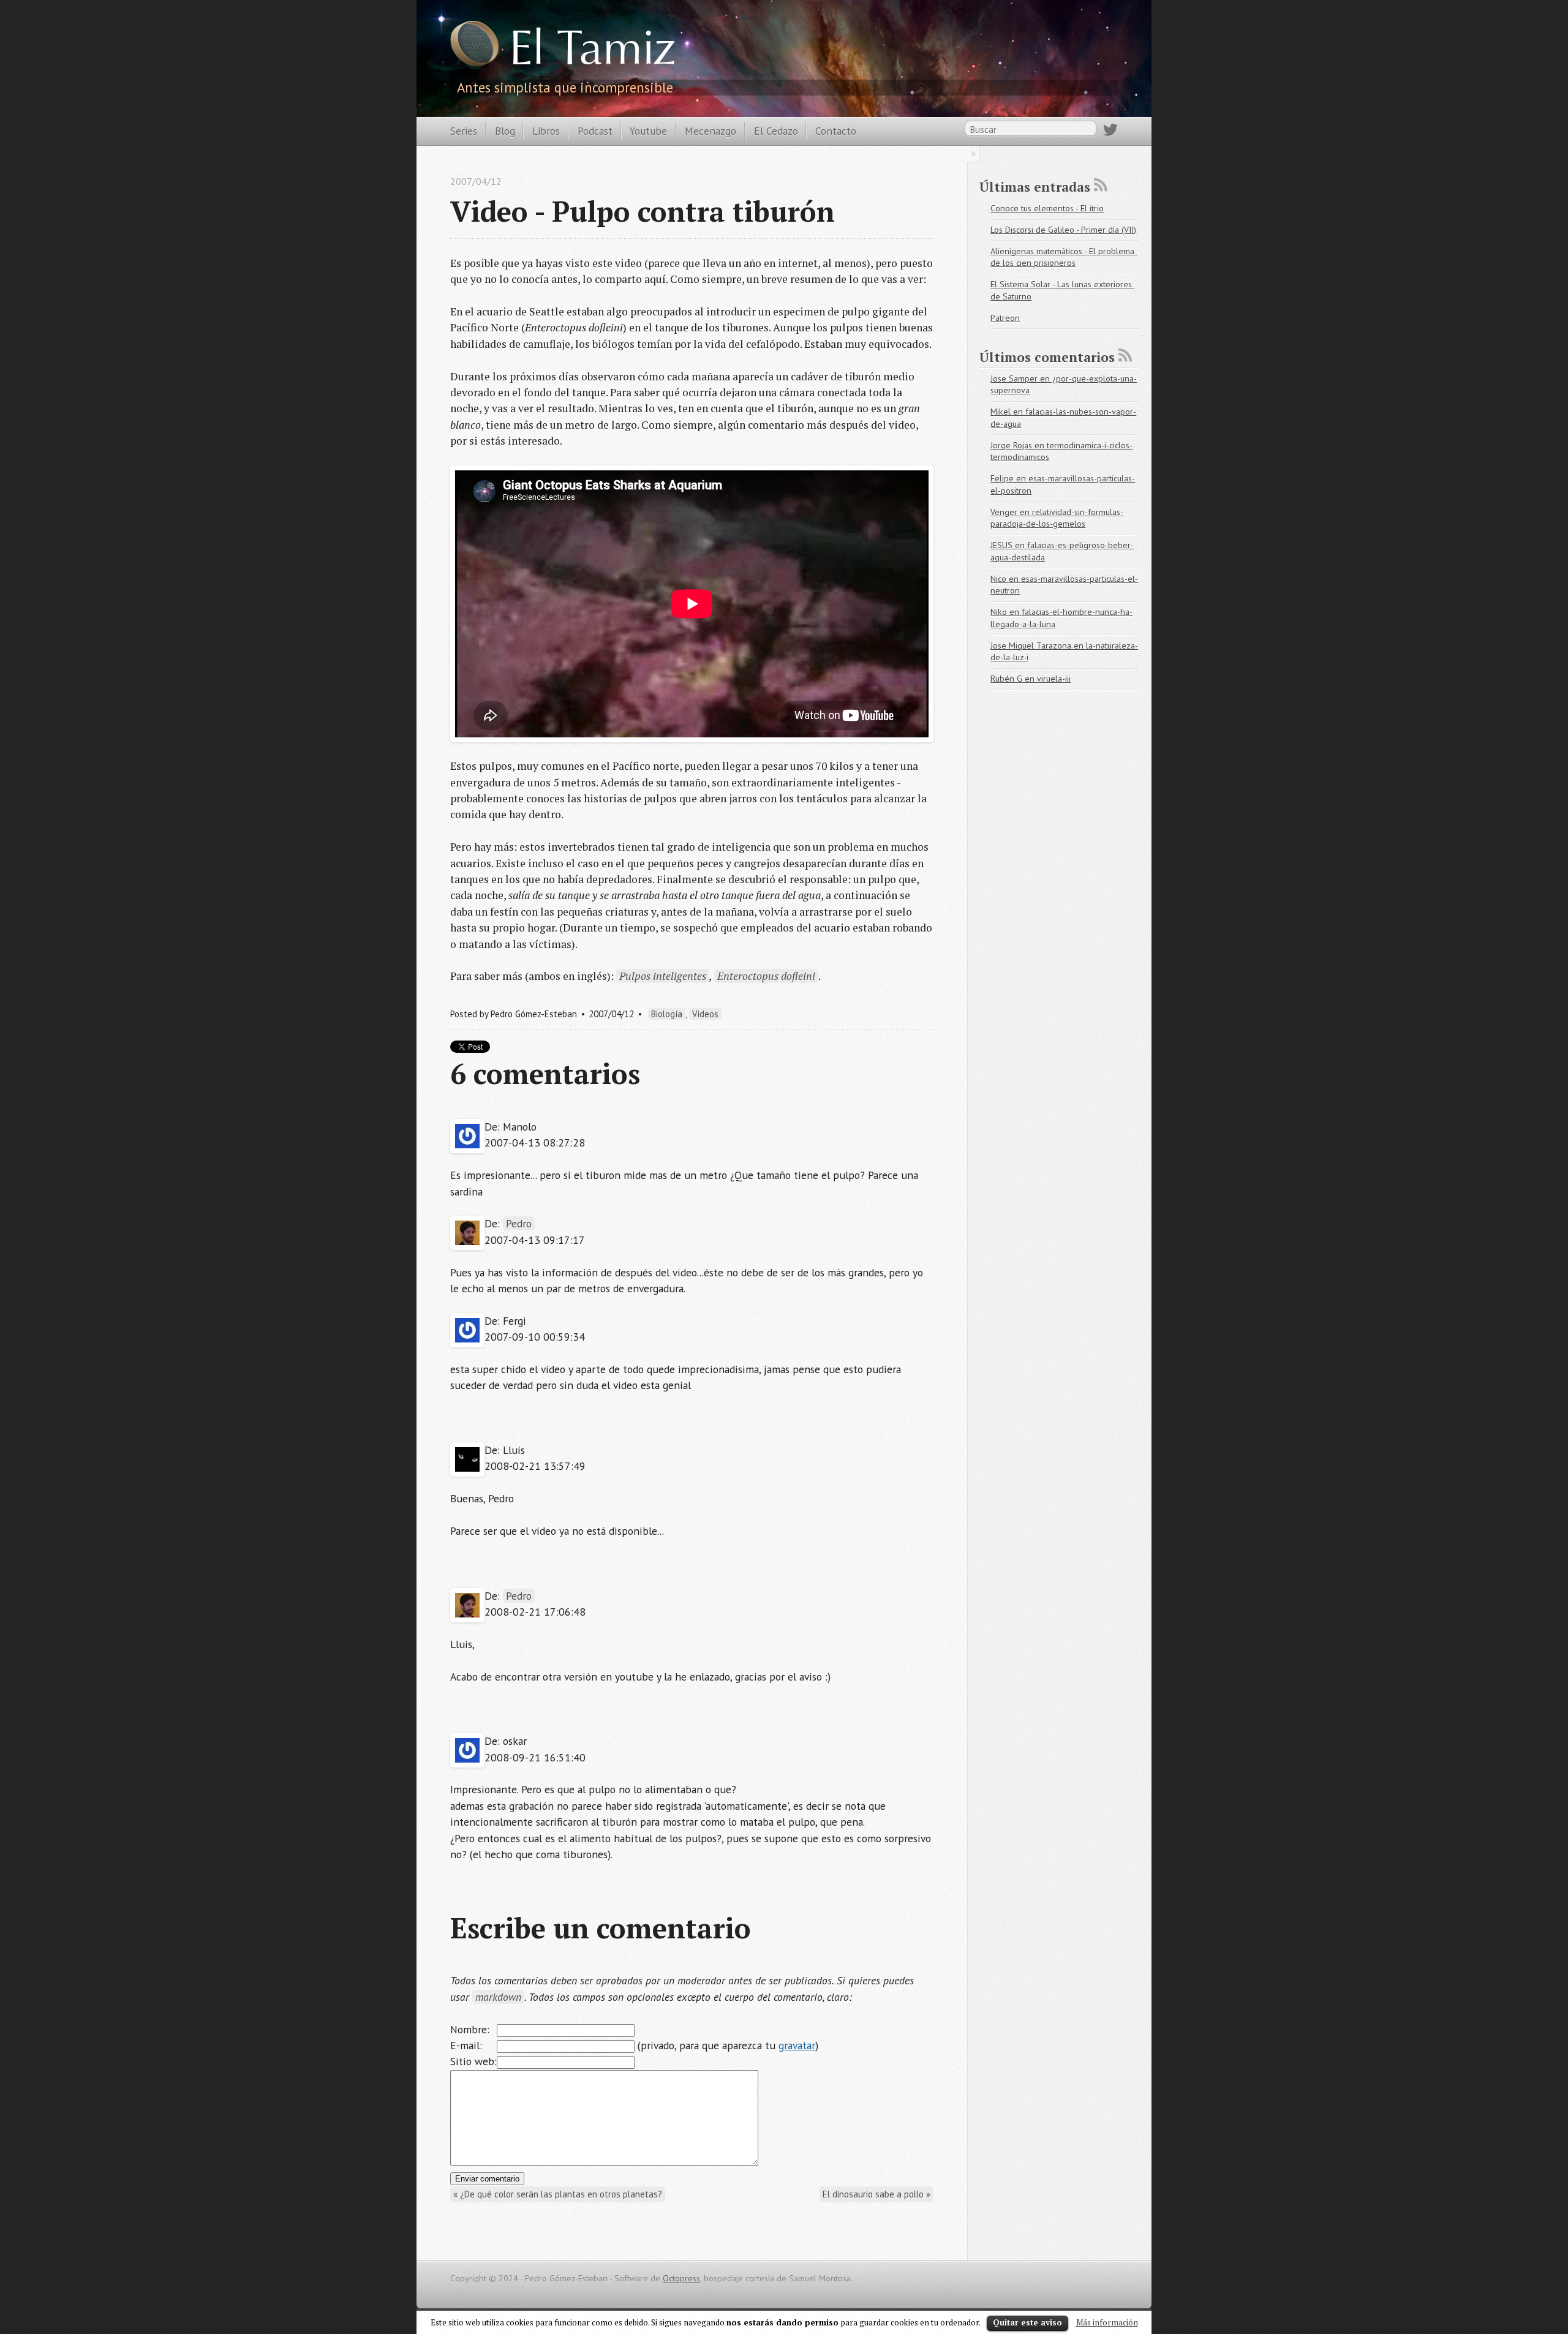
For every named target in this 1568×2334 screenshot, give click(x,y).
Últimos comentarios (1047, 357)
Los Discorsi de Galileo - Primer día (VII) (1063, 230)
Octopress (681, 2278)
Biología (667, 1014)
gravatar (797, 2045)
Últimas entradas (1035, 187)
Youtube (648, 131)
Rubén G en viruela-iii (1031, 679)
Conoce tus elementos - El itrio (1047, 208)
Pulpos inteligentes (663, 976)
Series (464, 131)
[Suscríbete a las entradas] (1101, 185)
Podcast (595, 131)
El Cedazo (776, 131)
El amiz (592, 52)
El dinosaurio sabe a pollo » (876, 2194)
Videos (705, 1014)
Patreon (1005, 318)
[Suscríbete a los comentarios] (1125, 355)
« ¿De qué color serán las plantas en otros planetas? (558, 2194)
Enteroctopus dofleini (766, 976)
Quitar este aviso (1027, 2322)
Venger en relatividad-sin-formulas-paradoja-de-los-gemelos (1057, 518)
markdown (498, 1997)
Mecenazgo (710, 131)
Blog (505, 131)
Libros (546, 131)
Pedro (519, 1223)
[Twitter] (1110, 132)
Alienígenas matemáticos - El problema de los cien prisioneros (1064, 257)
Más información (1107, 2322)
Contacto (836, 131)
